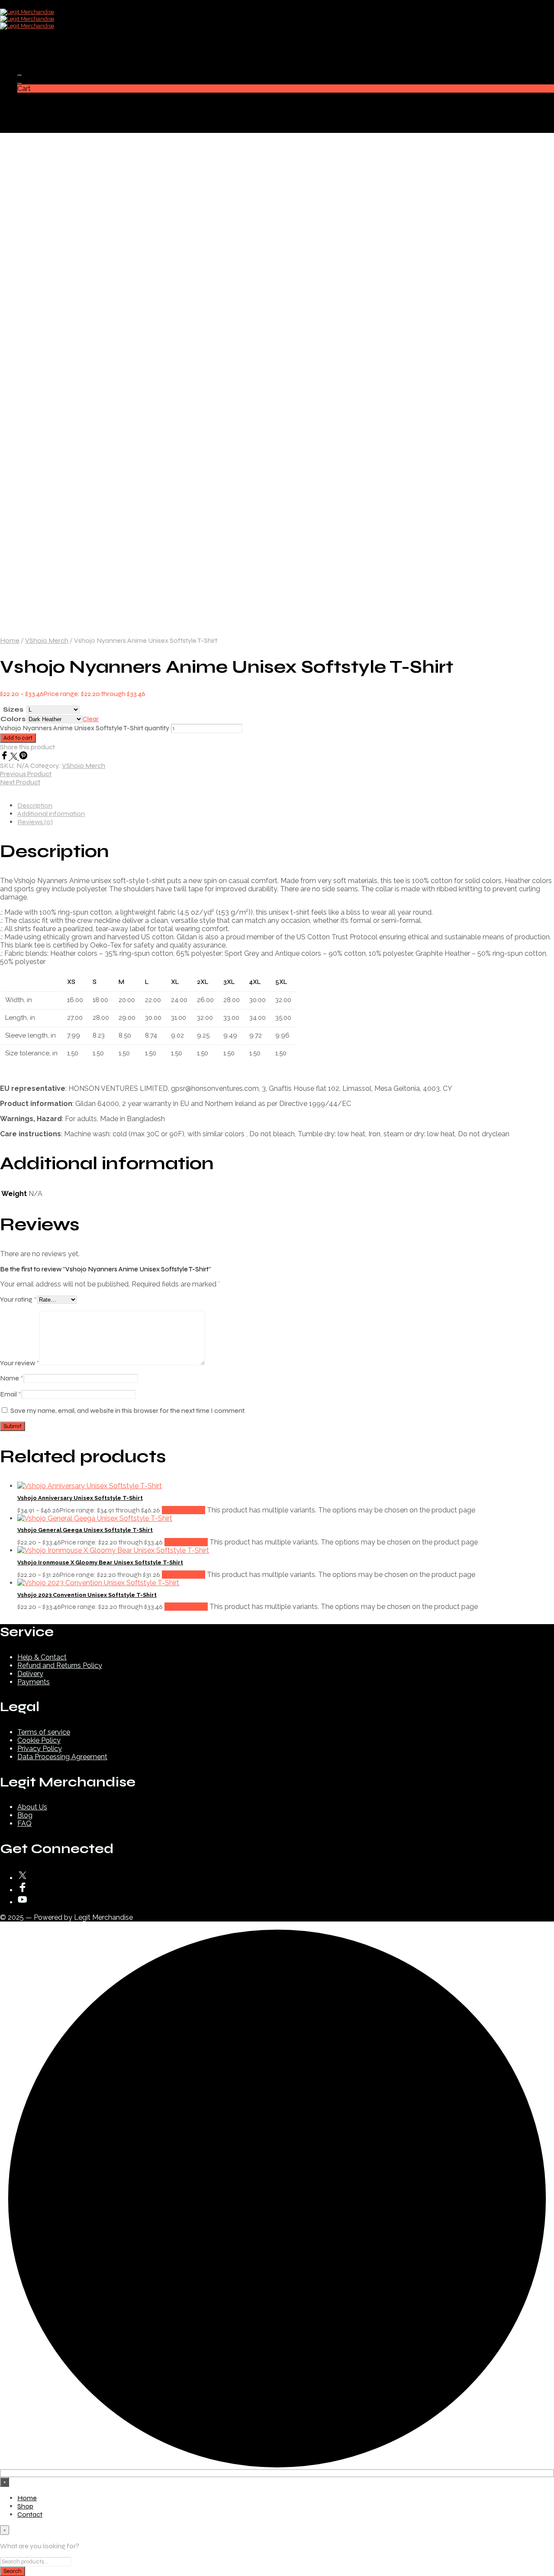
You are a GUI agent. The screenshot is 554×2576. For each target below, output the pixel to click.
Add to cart (18, 738)
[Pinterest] (23, 757)
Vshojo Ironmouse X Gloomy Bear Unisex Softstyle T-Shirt (100, 1562)
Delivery (30, 1674)
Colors (13, 719)
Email (11, 1394)
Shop (25, 49)
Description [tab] (35, 805)
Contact (30, 57)
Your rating (18, 1299)
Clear (91, 719)
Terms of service (44, 1732)
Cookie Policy (39, 1740)
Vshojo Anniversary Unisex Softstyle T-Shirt (80, 1498)
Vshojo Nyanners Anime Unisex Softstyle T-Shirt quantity (85, 728)
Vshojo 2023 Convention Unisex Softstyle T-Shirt (87, 1595)
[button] (19, 72)
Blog (25, 1815)
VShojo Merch (47, 640)
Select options (184, 1510)
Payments (34, 1682)
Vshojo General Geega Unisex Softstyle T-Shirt (85, 1530)
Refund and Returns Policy (60, 1665)
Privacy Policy (40, 1749)
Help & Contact (42, 1657)
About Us (32, 1807)
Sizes (13, 709)
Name (12, 1378)
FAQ (24, 1823)
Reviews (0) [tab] (35, 822)
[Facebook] (5, 757)
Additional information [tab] (51, 814)
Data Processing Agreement (62, 1757)
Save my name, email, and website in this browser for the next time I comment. (128, 1411)
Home (27, 40)
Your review (20, 1363)
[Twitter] (15, 757)
